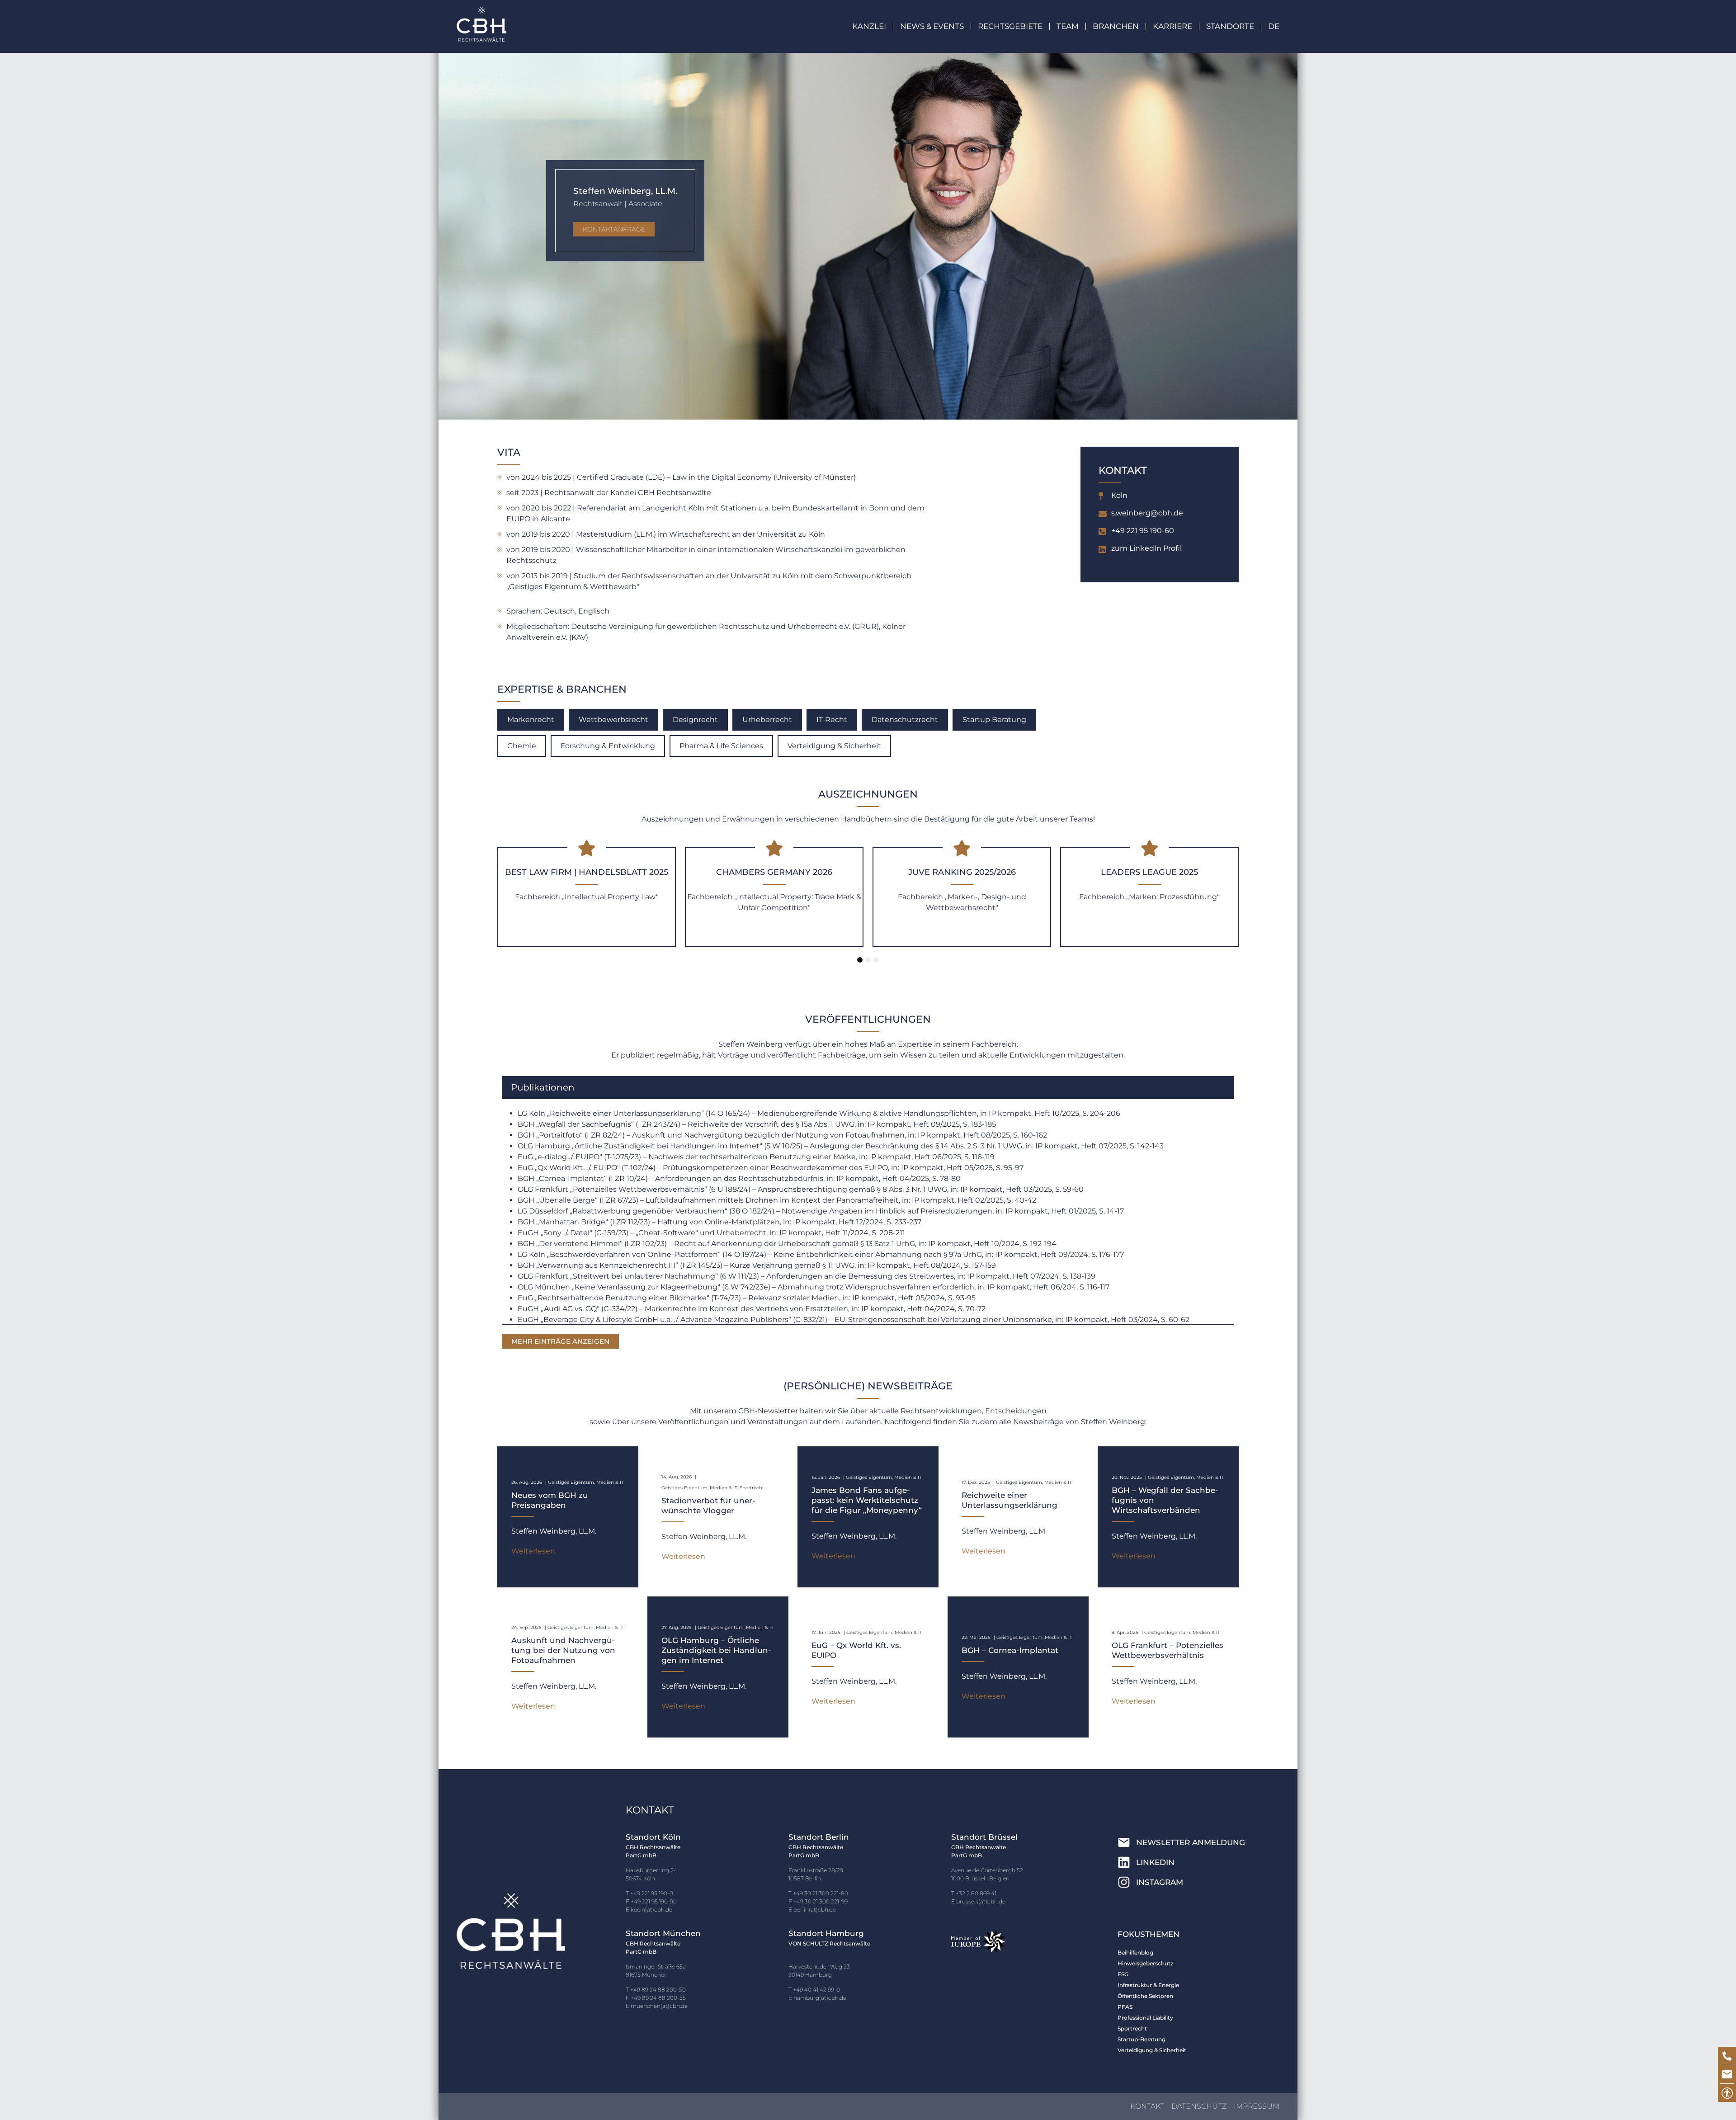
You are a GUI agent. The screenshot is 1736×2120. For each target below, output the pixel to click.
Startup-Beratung (1142, 2039)
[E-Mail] (1727, 2074)
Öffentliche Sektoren (1145, 1996)
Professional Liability (1145, 2018)
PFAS (1125, 2007)
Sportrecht (1132, 2028)
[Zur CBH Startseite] (481, 24)
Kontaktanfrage (614, 229)
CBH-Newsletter (768, 1411)
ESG (1123, 1974)
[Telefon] (1727, 2056)
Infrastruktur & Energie (1148, 1985)
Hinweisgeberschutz (1145, 1963)
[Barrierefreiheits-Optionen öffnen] (1727, 2093)
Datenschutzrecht (905, 720)
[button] (939, 26)
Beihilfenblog (1135, 1952)
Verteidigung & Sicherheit (834, 746)
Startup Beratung (994, 720)
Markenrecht (531, 720)
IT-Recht (832, 720)
